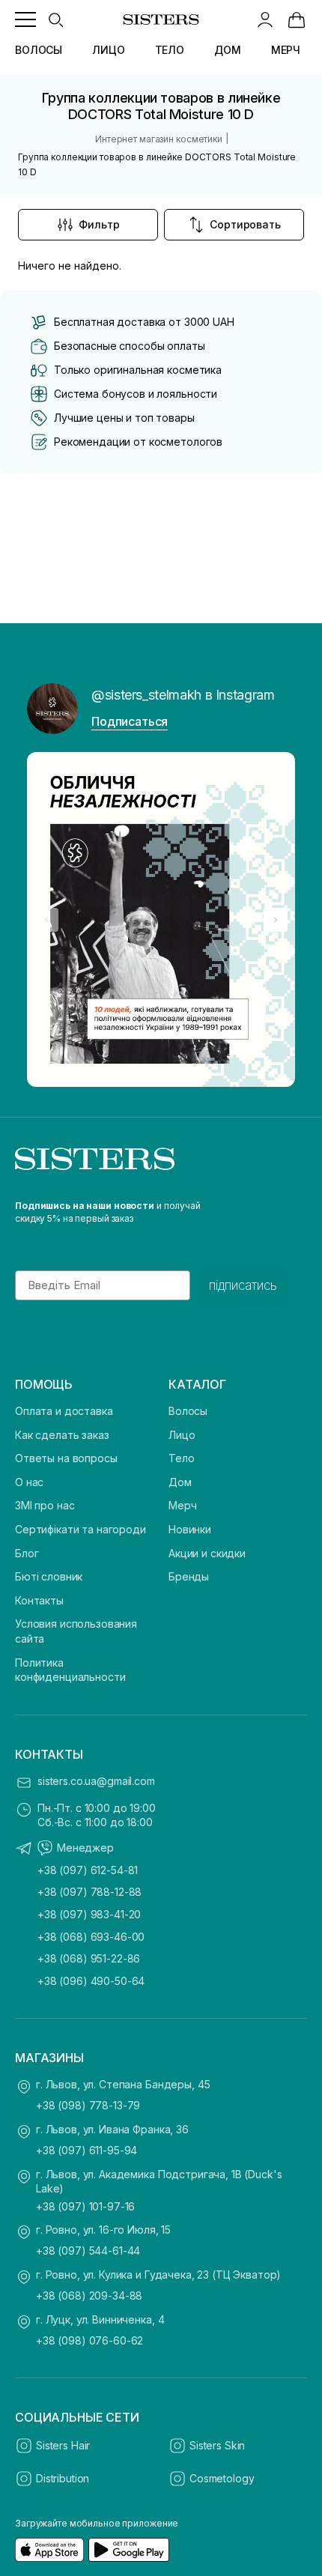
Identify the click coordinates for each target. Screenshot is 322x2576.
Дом (180, 1482)
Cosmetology (222, 2478)
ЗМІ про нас (45, 1505)
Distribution (63, 2478)
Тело (181, 1458)
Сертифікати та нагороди (80, 1529)
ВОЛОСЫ (39, 50)
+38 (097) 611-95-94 (86, 2150)
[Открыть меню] (25, 19)
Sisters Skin (217, 2445)
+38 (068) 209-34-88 (89, 2295)
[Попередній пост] (46, 920)
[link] (297, 19)
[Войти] (265, 19)
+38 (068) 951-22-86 (89, 1958)
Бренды (189, 1576)
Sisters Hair (63, 2445)
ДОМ (228, 50)
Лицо (182, 1435)
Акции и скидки (207, 1553)
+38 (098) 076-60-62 (89, 2340)
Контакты (39, 1600)
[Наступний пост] (276, 920)
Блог (27, 1553)
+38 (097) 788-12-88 (89, 1892)
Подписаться (130, 721)
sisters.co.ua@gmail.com (96, 1781)
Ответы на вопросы (66, 1458)
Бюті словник (49, 1576)
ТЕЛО (170, 50)
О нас (29, 1482)
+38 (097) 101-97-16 (85, 2206)
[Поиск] (55, 19)
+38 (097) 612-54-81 (88, 1870)
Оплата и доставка (64, 1411)
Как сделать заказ (62, 1435)
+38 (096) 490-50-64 (91, 1981)
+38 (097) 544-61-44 (88, 2251)
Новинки (190, 1529)
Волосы (188, 1411)
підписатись (243, 1285)
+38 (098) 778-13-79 (88, 2105)
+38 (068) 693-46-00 (91, 1937)
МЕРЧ (286, 50)
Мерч (182, 1505)
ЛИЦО (108, 50)
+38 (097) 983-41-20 (89, 1914)
